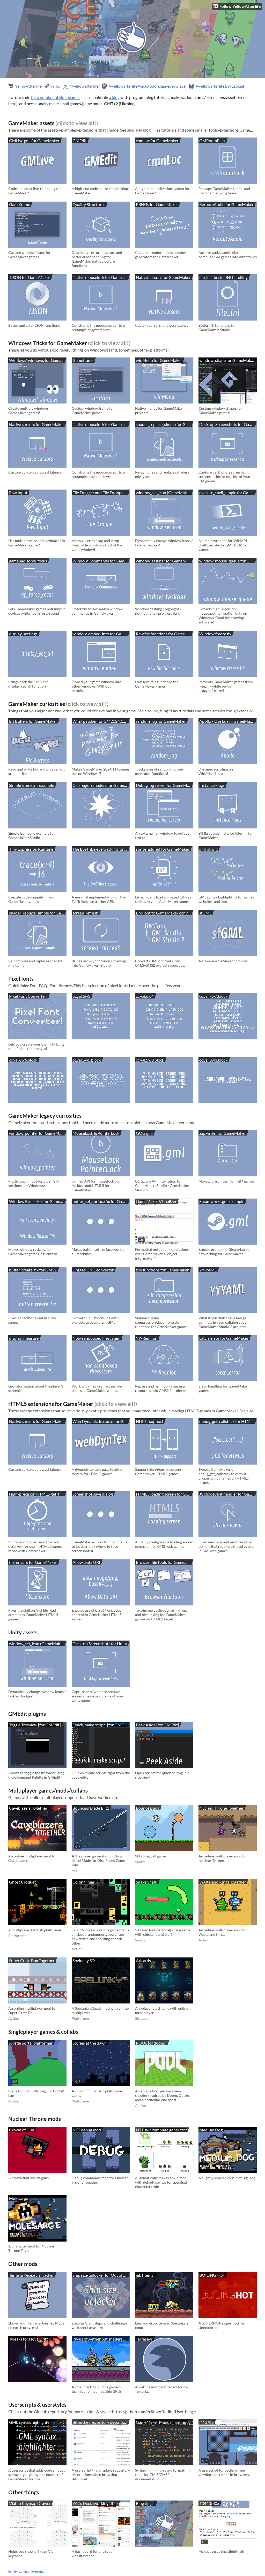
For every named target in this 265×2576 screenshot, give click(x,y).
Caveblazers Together (28, 1808)
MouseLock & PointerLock (96, 1133)
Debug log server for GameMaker (165, 785)
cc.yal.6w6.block (23, 1060)
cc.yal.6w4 (145, 996)
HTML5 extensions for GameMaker (51, 1404)
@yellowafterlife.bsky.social (220, 86)
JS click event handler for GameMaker (229, 1494)
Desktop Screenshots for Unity (100, 1644)
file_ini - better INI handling (223, 277)
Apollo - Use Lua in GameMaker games (229, 721)
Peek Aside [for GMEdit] (157, 1725)
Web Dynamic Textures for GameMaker (102, 1421)
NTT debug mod (87, 2130)
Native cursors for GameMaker (163, 277)
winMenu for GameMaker (159, 360)
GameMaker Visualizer (156, 1201)
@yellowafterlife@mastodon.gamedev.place (147, 86)
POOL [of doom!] (151, 2043)
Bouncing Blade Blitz (91, 1808)
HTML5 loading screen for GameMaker (165, 1494)
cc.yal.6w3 (81, 996)
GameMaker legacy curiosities (45, 1115)
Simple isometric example (32, 785)
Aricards (143, 1960)
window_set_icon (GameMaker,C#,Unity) (165, 493)
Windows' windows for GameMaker (38, 360)
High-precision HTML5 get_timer (38, 1494)
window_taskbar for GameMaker (165, 561)
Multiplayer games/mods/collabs (48, 1790)
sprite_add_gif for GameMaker (163, 849)
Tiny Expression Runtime (31, 849)
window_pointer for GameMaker (38, 1133)
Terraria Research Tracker (31, 2275)
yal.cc (55, 86)
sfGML (205, 913)
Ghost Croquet (23, 1882)
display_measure (24, 1338)
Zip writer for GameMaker (223, 1133)
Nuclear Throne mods (35, 2119)
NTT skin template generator (161, 2130)
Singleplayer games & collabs (43, 2032)
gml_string (208, 849)
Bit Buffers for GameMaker (33, 721)
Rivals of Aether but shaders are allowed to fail (102, 2339)
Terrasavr (144, 2339)
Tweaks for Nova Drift (28, 2339)
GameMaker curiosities (37, 704)
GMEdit (80, 140)
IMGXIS (206, 2422)
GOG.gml (144, 1133)
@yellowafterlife (84, 86)
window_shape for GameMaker (227, 360)
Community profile (31, 2571)
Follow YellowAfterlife (240, 6)
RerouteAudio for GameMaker (226, 204)
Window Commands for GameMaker (102, 561)
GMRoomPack (212, 140)
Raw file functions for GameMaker (165, 634)
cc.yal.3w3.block (213, 1060)
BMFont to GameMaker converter (165, 913)
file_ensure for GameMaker (33, 1562)
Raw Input (18, 493)
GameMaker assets (31, 123)
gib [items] (145, 2275)
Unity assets (23, 1632)
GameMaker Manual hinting (161, 2422)
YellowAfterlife (28, 86)
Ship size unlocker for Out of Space (102, 2275)
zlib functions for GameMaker (162, 1270)
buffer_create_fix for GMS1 (33, 1270)
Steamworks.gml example (222, 1201)
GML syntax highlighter (30, 2422)
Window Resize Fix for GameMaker (38, 1201)
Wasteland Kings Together (223, 1882)
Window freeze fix (215, 634)
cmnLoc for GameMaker (157, 140)
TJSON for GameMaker (30, 277)
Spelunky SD (84, 1960)
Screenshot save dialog (93, 1494)
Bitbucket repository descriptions (102, 2422)
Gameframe (20, 204)
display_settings (23, 634)
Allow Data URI (86, 1562)
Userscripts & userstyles (37, 2404)
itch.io (13, 2571)
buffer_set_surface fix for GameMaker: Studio (102, 1201)
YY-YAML (208, 1270)
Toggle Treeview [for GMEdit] (35, 1725)
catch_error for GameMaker (224, 1338)
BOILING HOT (212, 2275)
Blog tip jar (145, 2503)
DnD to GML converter (93, 1270)
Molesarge (19, 2198)
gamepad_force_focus (28, 561)
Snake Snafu (147, 1882)
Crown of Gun (22, 2130)
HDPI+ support (150, 1421)
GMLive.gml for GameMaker (34, 140)
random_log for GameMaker (161, 721)
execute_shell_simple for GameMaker (229, 493)
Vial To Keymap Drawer (30, 2503)
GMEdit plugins (27, 1714)
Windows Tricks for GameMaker (48, 343)
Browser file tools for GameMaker (165, 1562)
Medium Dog (211, 2130)
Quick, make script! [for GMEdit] (101, 1725)
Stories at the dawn (90, 2043)
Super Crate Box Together (32, 1960)
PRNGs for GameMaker (157, 204)
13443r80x (209, 2503)
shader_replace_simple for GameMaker (165, 424)
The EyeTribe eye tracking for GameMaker (102, 849)
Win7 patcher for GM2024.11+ (100, 721)
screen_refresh (85, 913)
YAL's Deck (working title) (95, 2503)
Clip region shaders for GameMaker (102, 785)
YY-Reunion (147, 1338)
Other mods (23, 2264)
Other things (24, 2492)
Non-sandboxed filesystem (96, 1338)
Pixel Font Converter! (28, 996)
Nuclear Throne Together (221, 1808)
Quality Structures (89, 204)
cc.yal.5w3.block (150, 1060)
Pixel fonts (21, 978)
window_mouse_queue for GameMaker (229, 561)
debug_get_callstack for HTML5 (227, 1421)
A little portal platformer (31, 2043)
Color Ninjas (84, 1882)
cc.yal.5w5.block (87, 1060)
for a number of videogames (56, 97)
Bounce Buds (148, 1808)
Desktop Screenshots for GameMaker (229, 424)
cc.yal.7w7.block (213, 996)
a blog (114, 97)
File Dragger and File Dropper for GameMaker (102, 493)
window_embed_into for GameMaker (102, 634)
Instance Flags (212, 785)
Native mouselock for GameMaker (102, 277)
